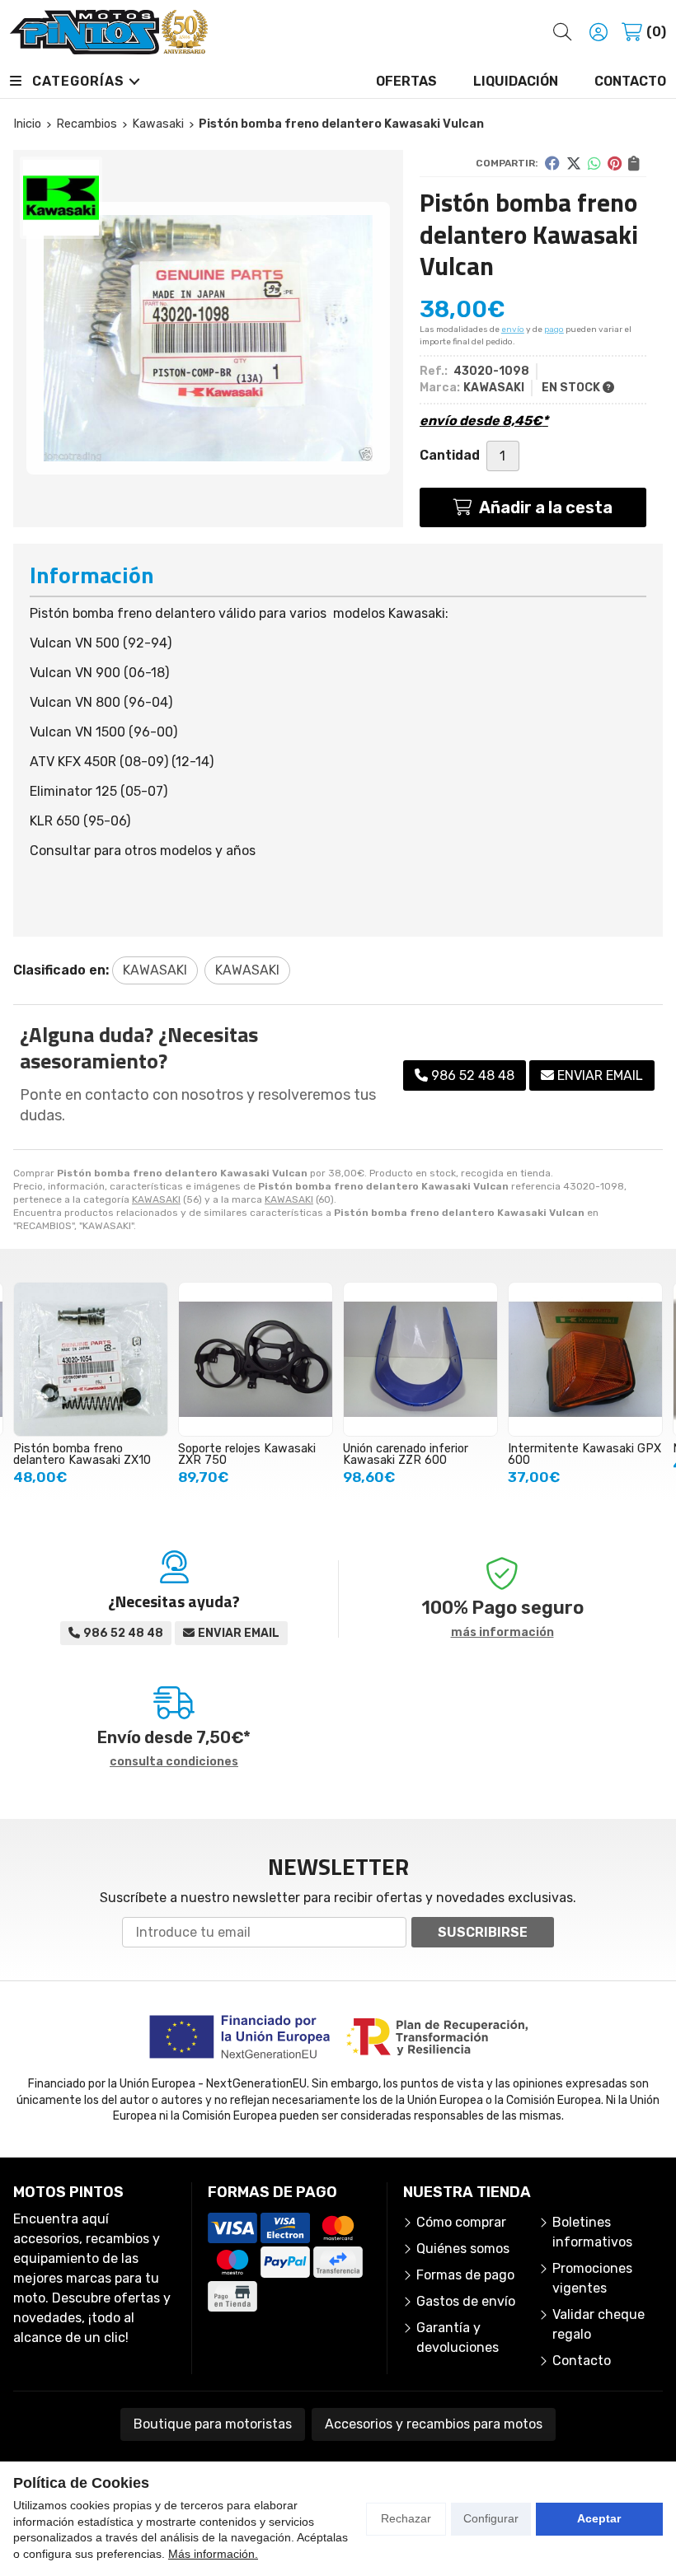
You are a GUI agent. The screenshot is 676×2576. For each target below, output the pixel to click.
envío (513, 330)
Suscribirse (483, 1932)
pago (554, 330)
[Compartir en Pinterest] (615, 163)
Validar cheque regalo (599, 2324)
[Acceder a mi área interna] (599, 32)
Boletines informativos (592, 2232)
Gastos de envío (466, 2301)
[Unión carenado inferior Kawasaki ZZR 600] (420, 1359)
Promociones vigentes (592, 2278)
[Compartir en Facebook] (552, 163)
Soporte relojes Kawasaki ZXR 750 (247, 1454)
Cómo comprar (461, 2222)
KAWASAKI (156, 1199)
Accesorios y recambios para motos (434, 2424)
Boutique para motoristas (213, 2424)
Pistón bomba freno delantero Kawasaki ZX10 (82, 1454)
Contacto (582, 2361)
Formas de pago (465, 2275)
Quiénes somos (463, 2249)
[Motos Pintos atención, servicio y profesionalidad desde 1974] (109, 32)
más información (502, 1633)
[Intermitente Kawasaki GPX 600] (585, 1359)
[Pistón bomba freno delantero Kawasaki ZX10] (91, 1359)
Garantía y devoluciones (458, 2338)
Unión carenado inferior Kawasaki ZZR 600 (406, 1454)
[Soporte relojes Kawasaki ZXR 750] (256, 1359)
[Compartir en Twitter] (574, 163)
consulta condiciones (174, 1762)
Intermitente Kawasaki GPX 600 (584, 1454)
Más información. (213, 2554)
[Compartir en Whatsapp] (594, 163)
